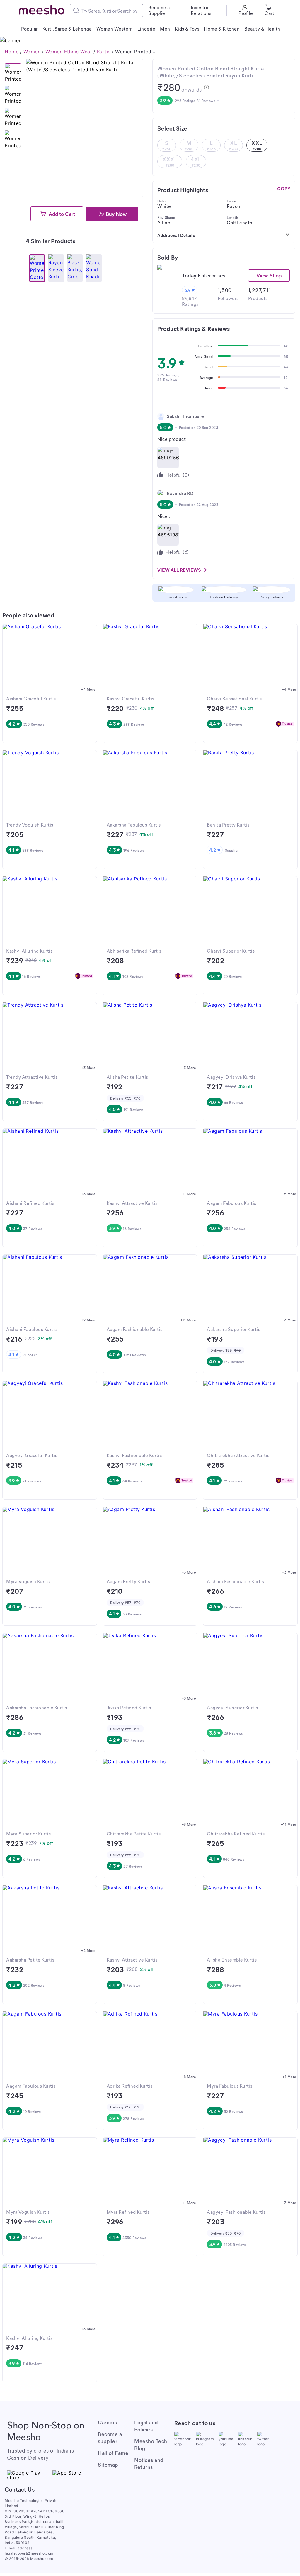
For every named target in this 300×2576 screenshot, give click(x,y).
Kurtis (104, 52)
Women (32, 52)
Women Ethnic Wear (69, 52)
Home (12, 52)
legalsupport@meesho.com (29, 2553)
